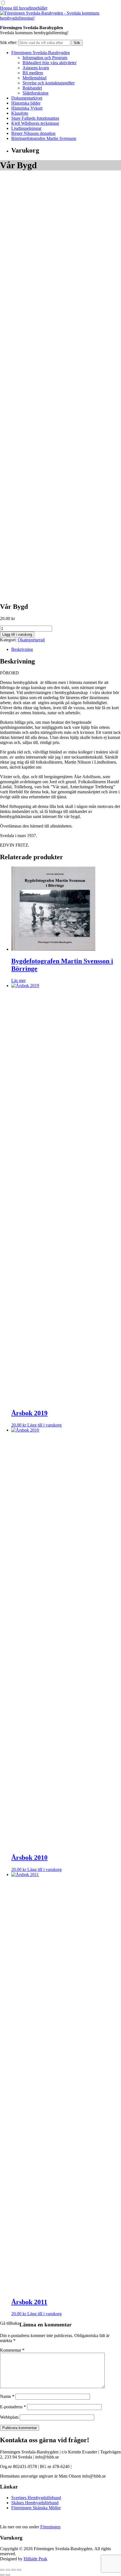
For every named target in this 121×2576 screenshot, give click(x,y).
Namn (7, 2396)
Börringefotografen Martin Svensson (44, 138)
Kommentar (12, 2350)
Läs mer (18, 981)
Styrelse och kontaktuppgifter (49, 83)
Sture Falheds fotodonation (35, 118)
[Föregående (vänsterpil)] (2, 2575)
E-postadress (13, 2407)
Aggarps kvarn (36, 68)
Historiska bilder (26, 103)
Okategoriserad (31, 640)
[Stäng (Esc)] (19, 2570)
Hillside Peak (35, 2559)
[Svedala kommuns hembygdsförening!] (60, 18)
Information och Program (45, 58)
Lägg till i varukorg (17, 634)
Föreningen (50, 2527)
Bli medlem (33, 73)
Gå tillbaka (10, 2323)
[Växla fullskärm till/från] (8, 2570)
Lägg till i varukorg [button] (44, 1425)
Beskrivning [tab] (22, 649)
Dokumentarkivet (27, 98)
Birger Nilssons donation (33, 133)
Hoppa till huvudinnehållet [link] (24, 8)
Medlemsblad (34, 78)
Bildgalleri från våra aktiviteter (50, 63)
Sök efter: (9, 42)
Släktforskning (35, 93)
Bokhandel (32, 88)
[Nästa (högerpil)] (8, 2575)
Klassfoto (20, 113)
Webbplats (9, 2417)
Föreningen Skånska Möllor (36, 2508)
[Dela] (14, 2570)
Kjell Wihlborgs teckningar (35, 123)
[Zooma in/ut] (2, 2570)
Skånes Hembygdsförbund (35, 2503)
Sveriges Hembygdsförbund (36, 2498)
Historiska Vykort (27, 108)
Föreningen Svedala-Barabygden (41, 53)
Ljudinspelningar (26, 128)
